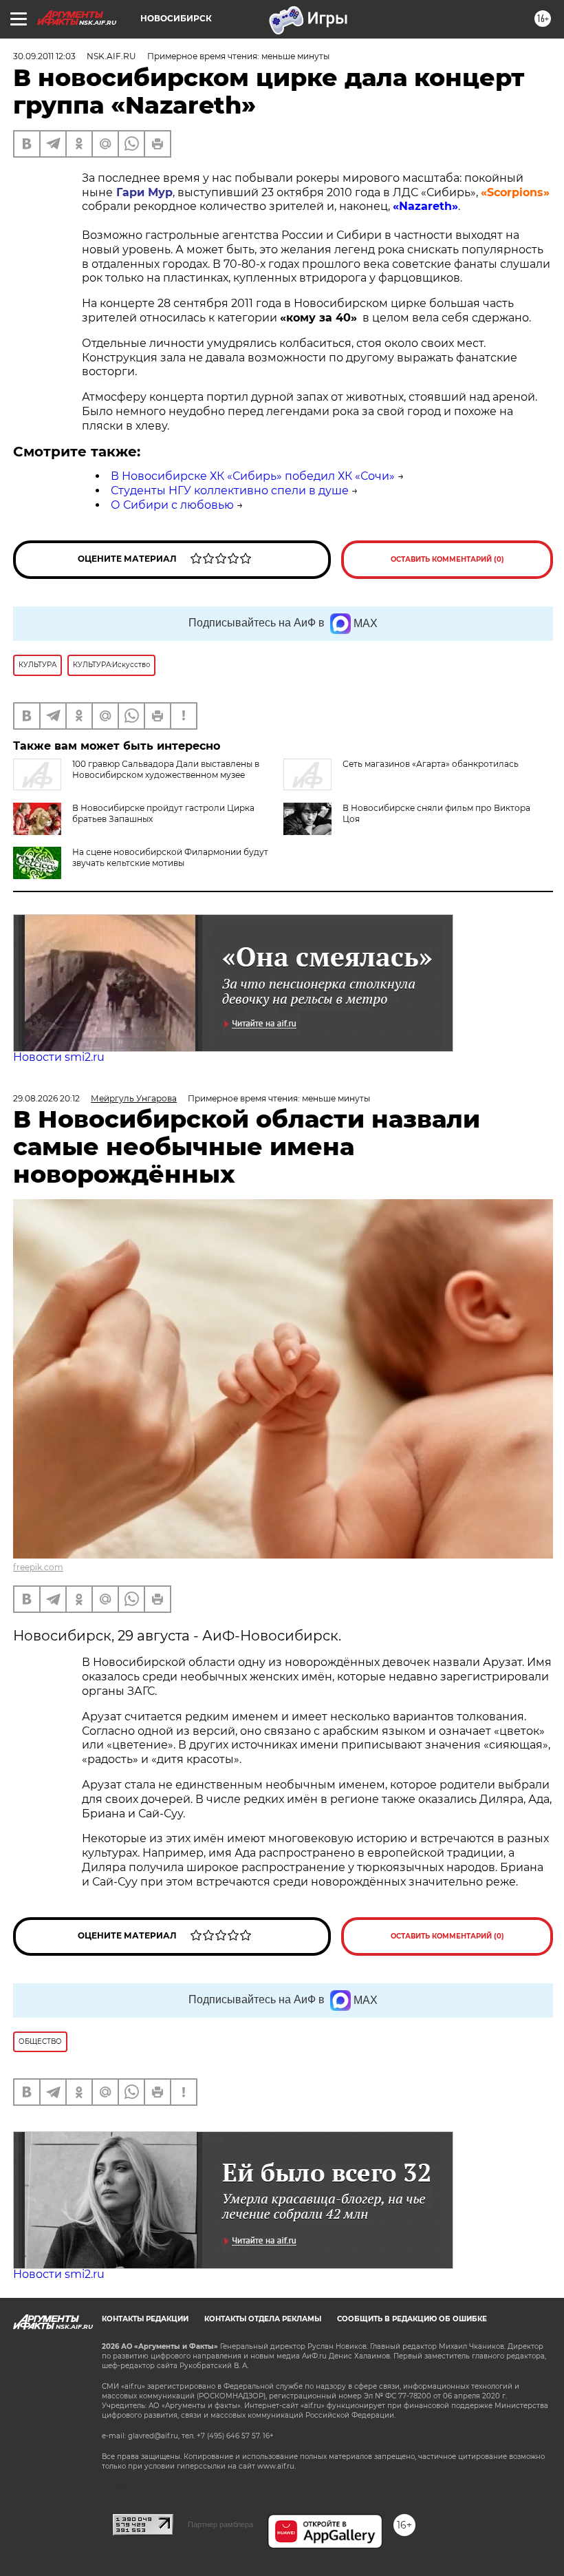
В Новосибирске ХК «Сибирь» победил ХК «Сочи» (253, 476)
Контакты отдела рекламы (263, 2319)
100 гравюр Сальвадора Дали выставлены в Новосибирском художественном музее (166, 769)
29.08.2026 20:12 (46, 1098)
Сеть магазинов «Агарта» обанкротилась (431, 764)
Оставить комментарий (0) (447, 559)
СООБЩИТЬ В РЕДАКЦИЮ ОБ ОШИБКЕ (412, 2319)
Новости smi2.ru (59, 1057)
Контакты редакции (145, 2319)
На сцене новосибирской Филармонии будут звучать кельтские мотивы (170, 857)
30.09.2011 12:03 (44, 56)
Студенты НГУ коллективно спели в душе (230, 490)
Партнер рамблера (220, 2524)
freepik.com (38, 1567)
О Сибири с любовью (172, 505)
